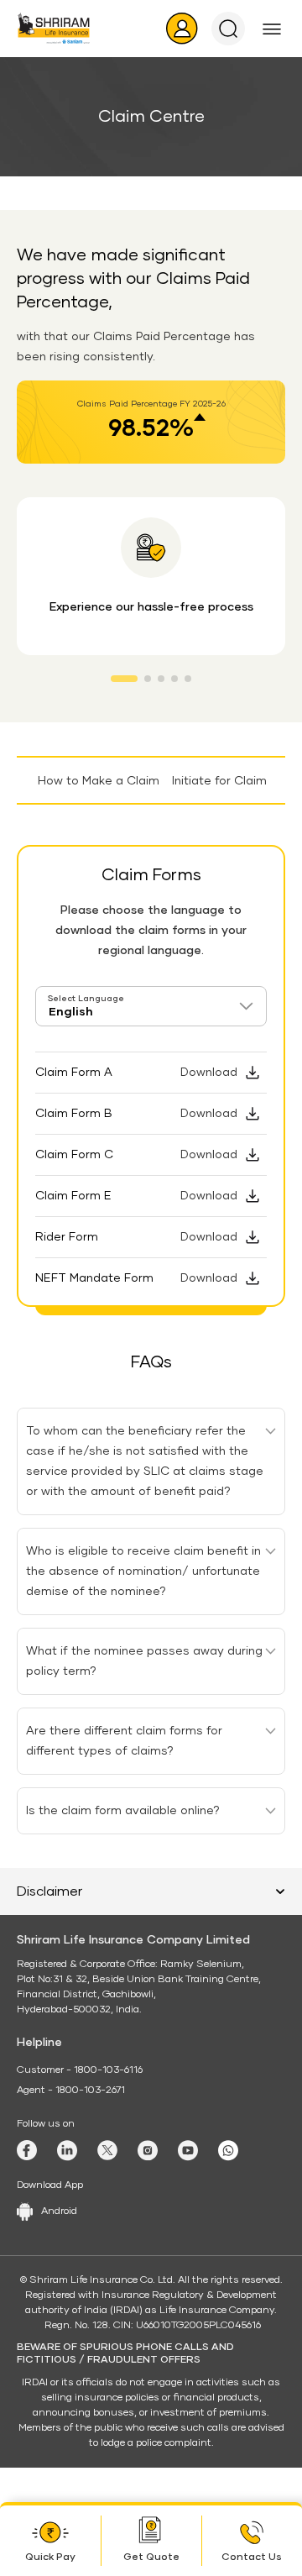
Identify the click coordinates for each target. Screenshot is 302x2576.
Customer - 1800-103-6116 (80, 2070)
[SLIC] (54, 28)
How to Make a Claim (94, 781)
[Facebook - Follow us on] (27, 2150)
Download (209, 1073)
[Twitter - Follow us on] (107, 2150)
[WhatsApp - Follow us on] (228, 2151)
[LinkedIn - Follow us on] (67, 2151)
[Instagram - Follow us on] (148, 2151)
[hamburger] (272, 29)
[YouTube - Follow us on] (188, 2151)
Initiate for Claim (219, 781)
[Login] (182, 29)
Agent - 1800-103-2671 (71, 2091)
